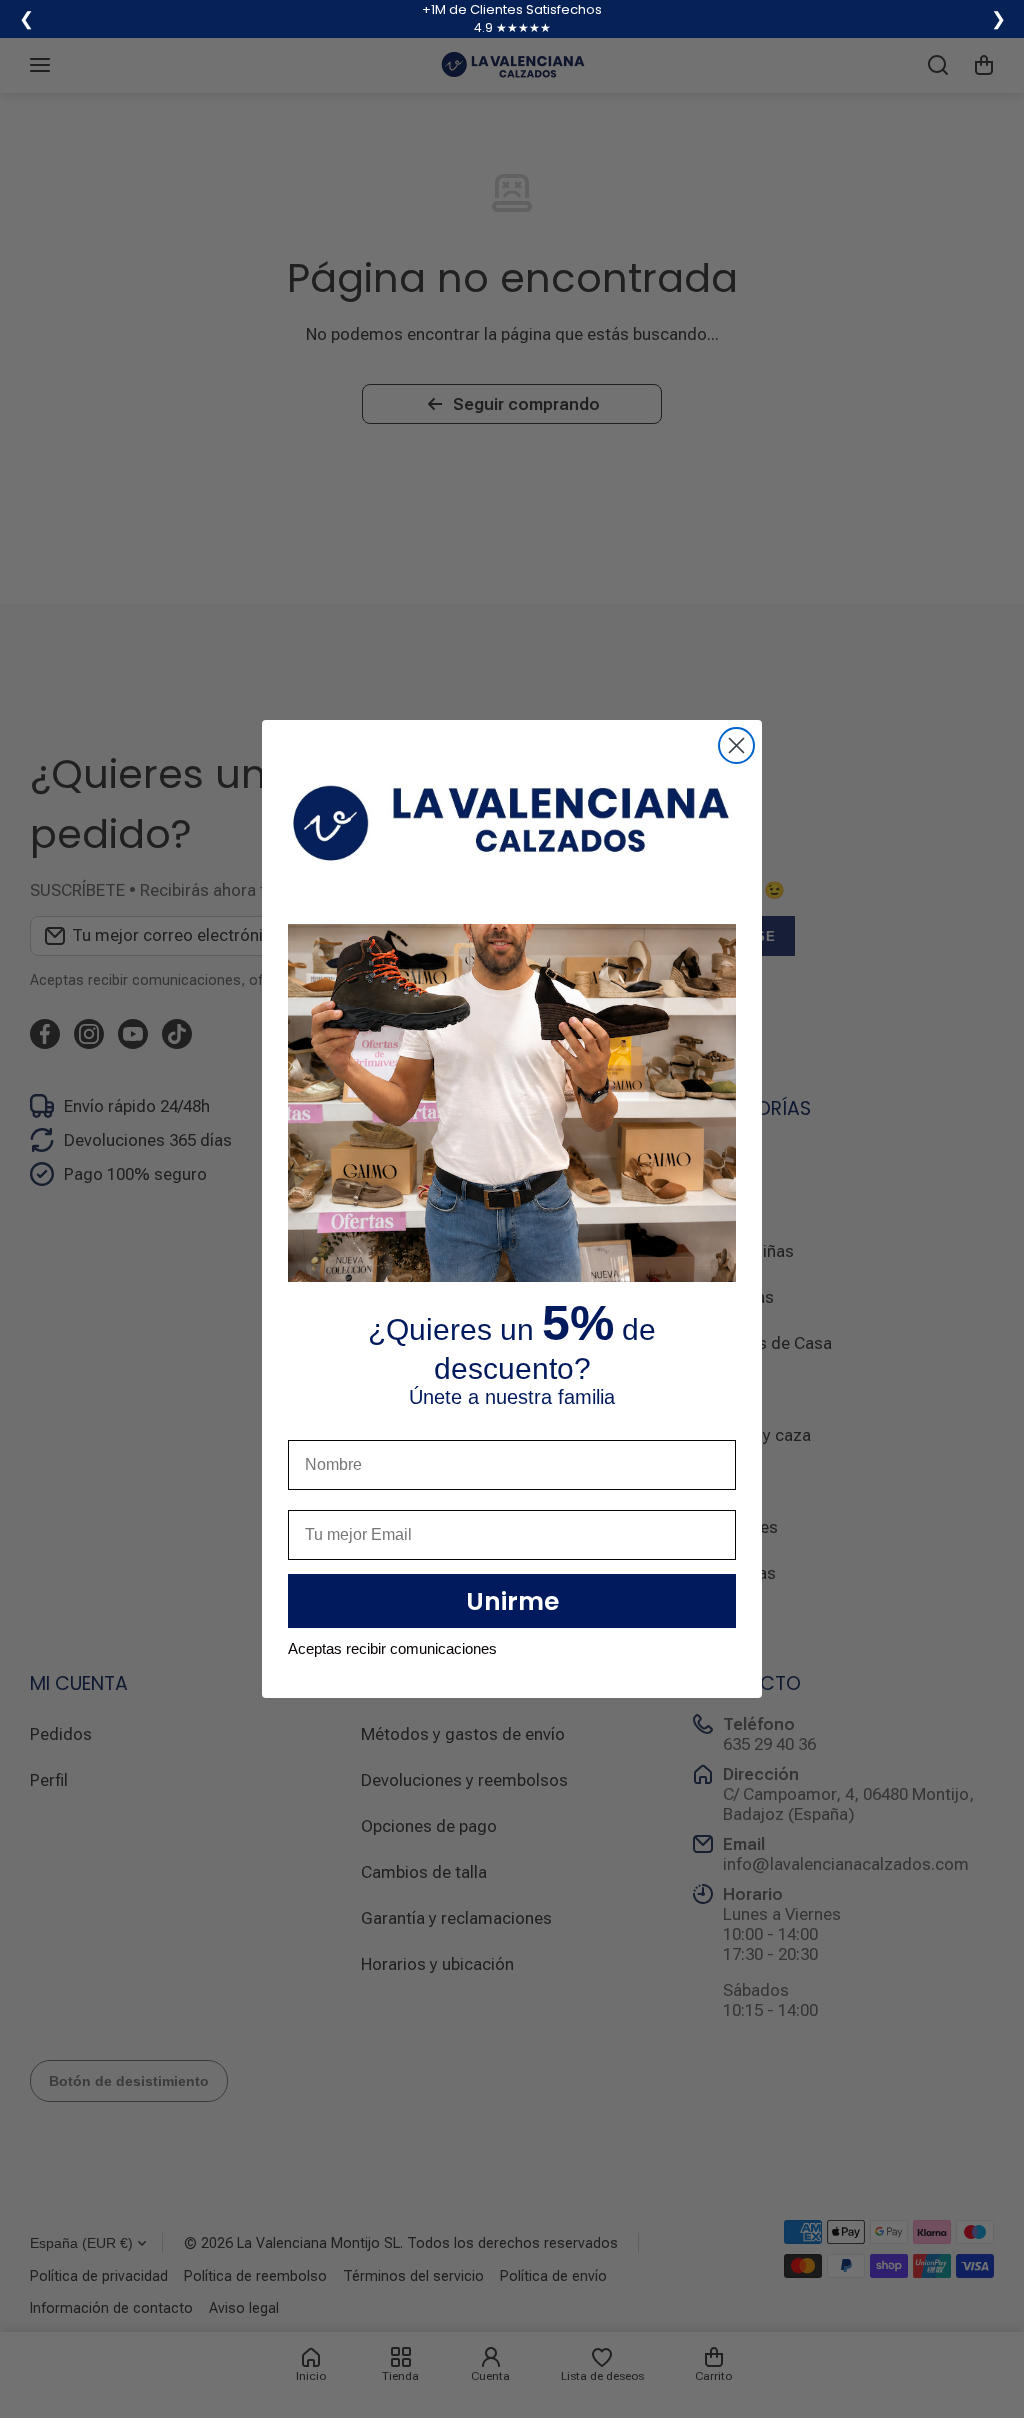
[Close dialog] (736, 745)
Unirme (512, 1601)
